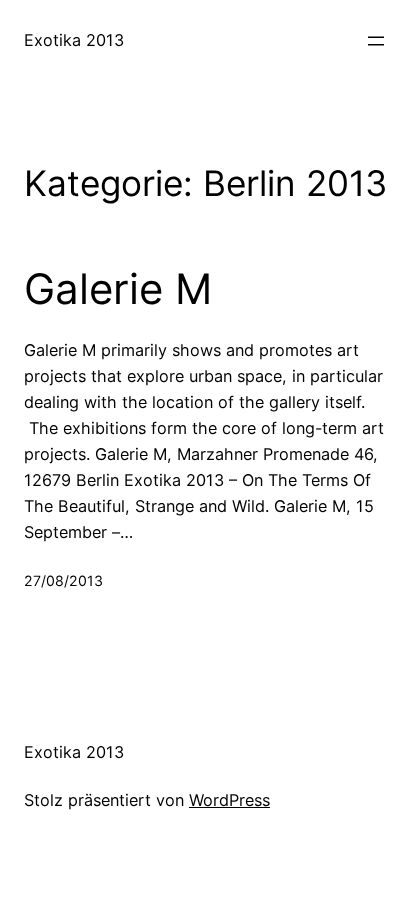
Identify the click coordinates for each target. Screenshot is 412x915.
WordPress (229, 800)
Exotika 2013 (74, 40)
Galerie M (118, 289)
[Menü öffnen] (376, 41)
